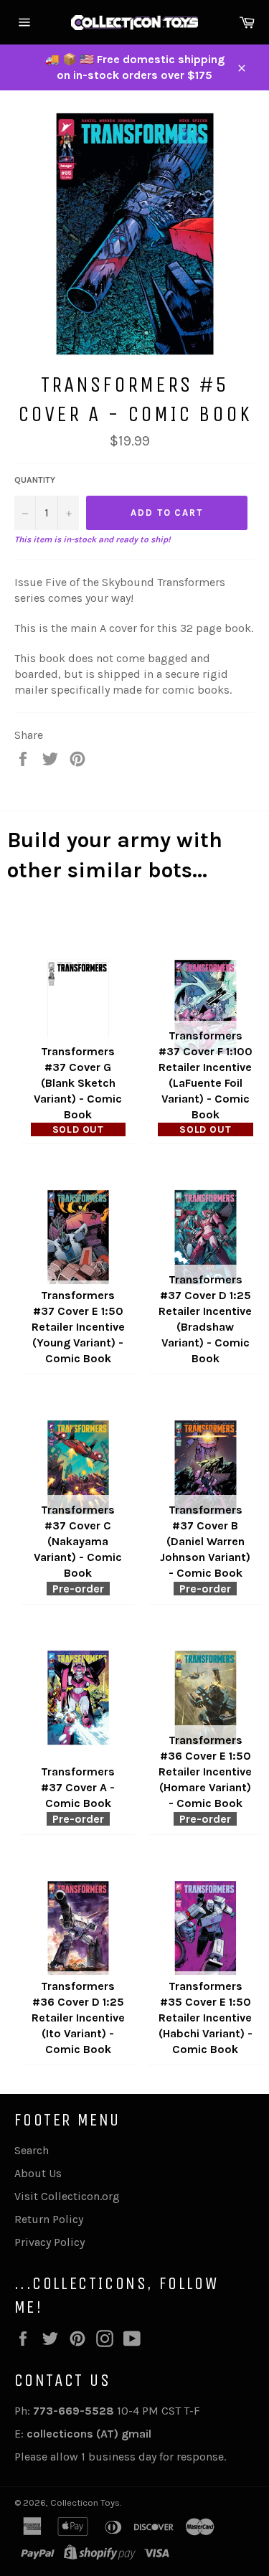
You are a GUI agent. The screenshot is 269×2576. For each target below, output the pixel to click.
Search (32, 2150)
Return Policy (49, 2219)
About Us (38, 2173)
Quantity (35, 480)
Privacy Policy (49, 2242)
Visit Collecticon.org (67, 2196)
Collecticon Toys (85, 2502)
